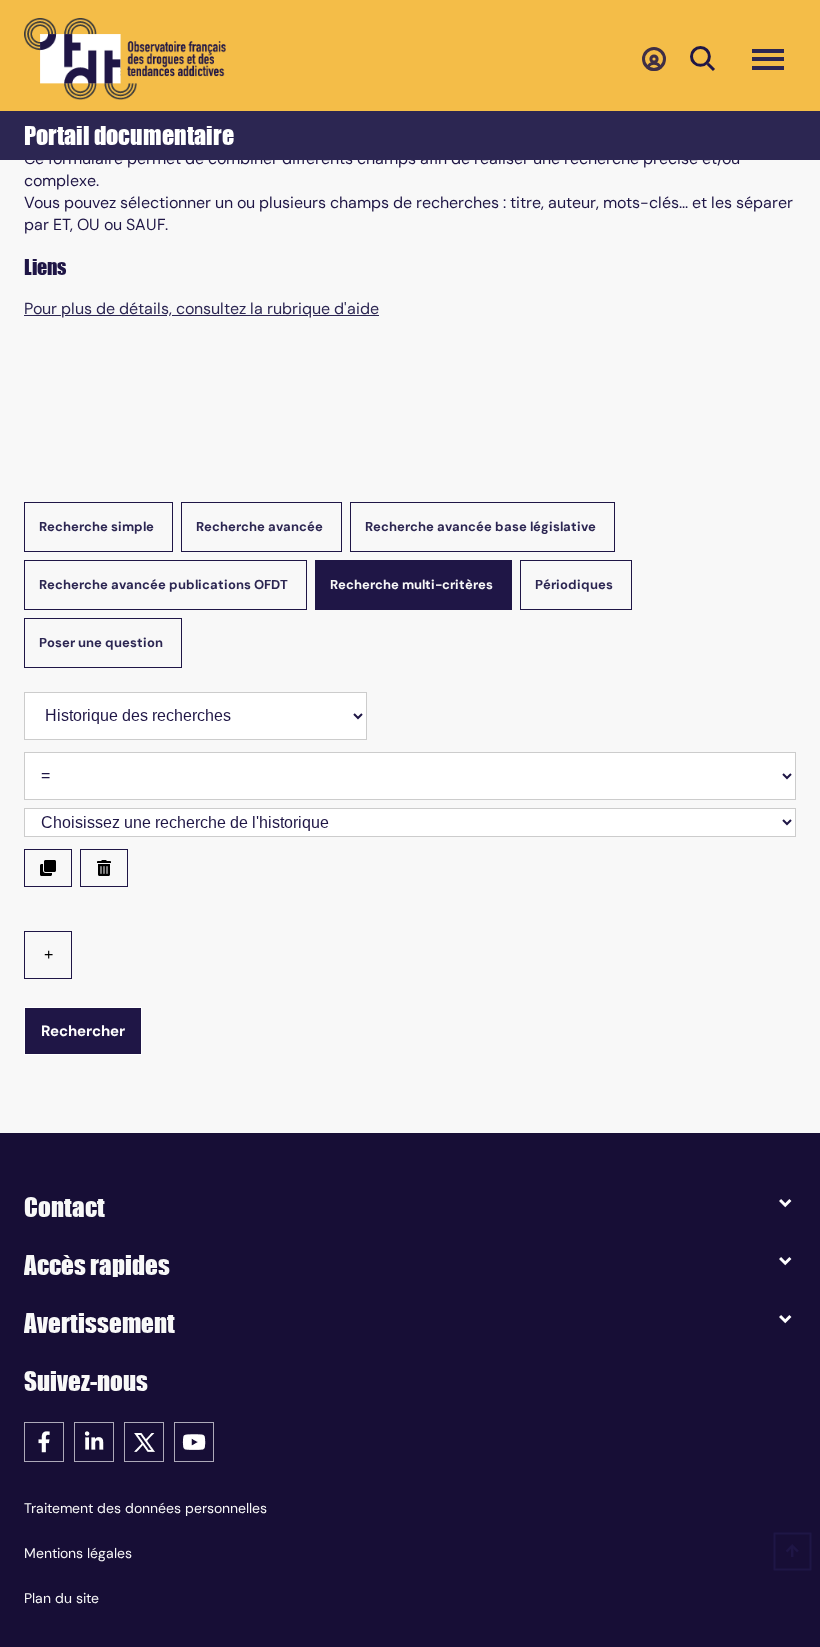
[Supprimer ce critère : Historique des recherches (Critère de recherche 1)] (104, 868)
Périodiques (574, 584)
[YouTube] (194, 1440)
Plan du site (61, 1598)
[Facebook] (44, 1440)
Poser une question (101, 642)
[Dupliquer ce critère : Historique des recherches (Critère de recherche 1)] (48, 868)
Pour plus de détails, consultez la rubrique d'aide (201, 309)
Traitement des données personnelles (145, 1508)
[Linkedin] (94, 1440)
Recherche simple (96, 526)
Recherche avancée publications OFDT (163, 584)
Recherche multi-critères (411, 584)
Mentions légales (78, 1553)
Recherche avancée (259, 526)
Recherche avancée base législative (480, 526)
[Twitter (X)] (144, 1440)
